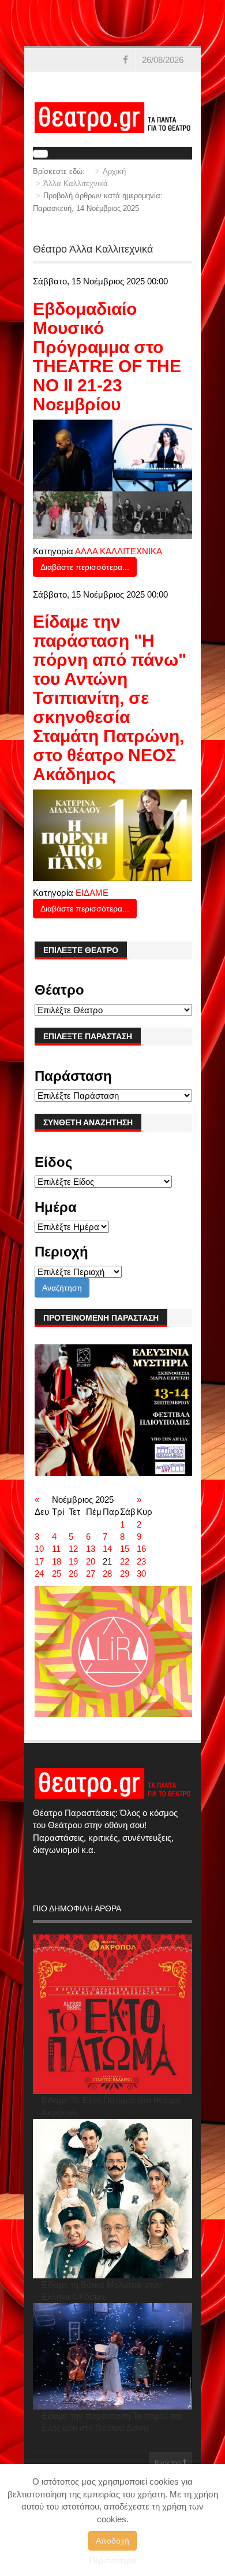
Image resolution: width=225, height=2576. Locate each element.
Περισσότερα (113, 2560)
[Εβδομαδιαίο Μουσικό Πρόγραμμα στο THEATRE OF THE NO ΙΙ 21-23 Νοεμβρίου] (112, 478)
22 (125, 1561)
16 (141, 1549)
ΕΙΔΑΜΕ (92, 893)
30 (141, 1574)
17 (39, 1561)
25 (57, 1574)
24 (39, 1574)
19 (73, 1561)
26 (73, 1574)
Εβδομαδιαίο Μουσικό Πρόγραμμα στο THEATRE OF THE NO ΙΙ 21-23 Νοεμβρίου (107, 357)
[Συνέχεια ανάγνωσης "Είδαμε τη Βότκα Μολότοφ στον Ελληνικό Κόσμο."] (112, 2199)
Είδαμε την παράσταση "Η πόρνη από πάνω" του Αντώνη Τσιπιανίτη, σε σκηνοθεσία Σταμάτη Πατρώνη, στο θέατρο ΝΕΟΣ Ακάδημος (110, 698)
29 (125, 1574)
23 (141, 1561)
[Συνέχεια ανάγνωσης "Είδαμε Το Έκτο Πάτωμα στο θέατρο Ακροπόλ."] (112, 2014)
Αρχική (114, 171)
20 (91, 1561)
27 (91, 1574)
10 (39, 1549)
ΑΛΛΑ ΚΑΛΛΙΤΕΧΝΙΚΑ (119, 551)
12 (73, 1549)
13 (91, 1549)
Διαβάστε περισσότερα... (85, 567)
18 (57, 1561)
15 (125, 1549)
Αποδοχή (112, 2541)
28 (107, 1574)
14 (107, 1549)
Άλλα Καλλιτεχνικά (76, 184)
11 (56, 1549)
